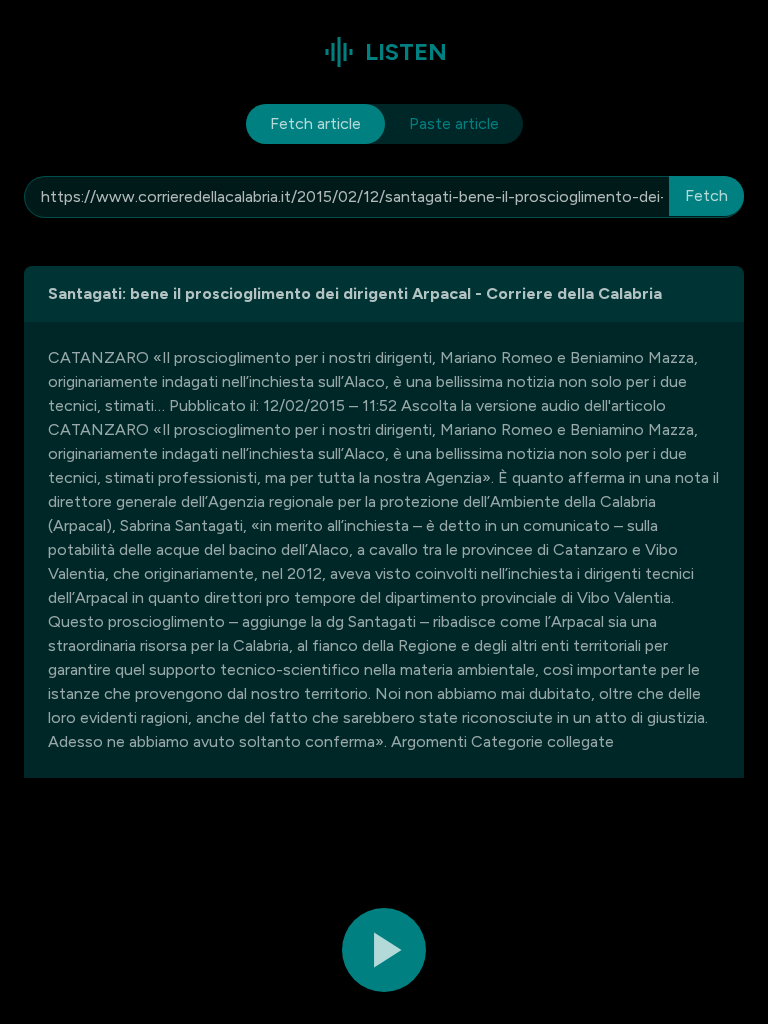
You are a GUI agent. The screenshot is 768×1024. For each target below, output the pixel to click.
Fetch (706, 195)
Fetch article (315, 123)
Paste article (454, 123)
